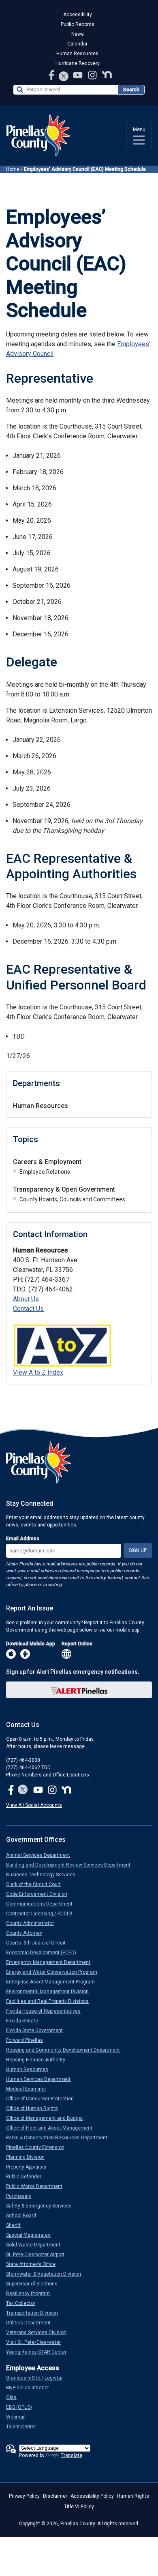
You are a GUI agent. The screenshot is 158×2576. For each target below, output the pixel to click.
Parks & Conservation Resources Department (60, 2138)
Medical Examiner (29, 2089)
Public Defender (27, 2177)
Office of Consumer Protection (43, 2099)
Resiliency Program (31, 2294)
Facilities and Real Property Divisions (51, 2001)
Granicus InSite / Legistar (38, 2378)
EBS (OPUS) (22, 2407)
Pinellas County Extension (38, 2147)
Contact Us (28, 1309)
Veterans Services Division (39, 2332)
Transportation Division (35, 2313)
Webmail (19, 2417)
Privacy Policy (24, 2496)
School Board (24, 2216)
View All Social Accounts (34, 1805)
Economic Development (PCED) (44, 1953)
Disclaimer (55, 2496)
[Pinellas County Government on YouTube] (79, 75)
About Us (26, 1299)
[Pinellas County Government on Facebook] (52, 75)
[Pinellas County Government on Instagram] (93, 75)
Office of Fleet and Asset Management (52, 2128)
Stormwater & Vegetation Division (47, 2274)
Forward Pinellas (28, 2040)
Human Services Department (42, 2079)
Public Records (78, 24)
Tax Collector (24, 2303)
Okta (15, 2397)
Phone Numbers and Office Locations (48, 1775)
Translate (72, 2455)
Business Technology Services (44, 1875)
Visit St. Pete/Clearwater (37, 2342)
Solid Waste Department (36, 2245)
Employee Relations (45, 1172)
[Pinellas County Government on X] (23, 1790)
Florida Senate (25, 2021)
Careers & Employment (47, 1162)
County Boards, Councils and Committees (72, 1199)
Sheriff (17, 2225)
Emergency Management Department (51, 1962)
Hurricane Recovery (78, 63)
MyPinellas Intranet (31, 2388)
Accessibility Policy (92, 2496)
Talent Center (24, 2427)
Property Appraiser (30, 2167)
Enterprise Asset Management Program (54, 1982)
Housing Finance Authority (39, 2060)
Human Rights (133, 2496)
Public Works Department (37, 2186)
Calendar (77, 44)
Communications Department (43, 1904)
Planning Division (29, 2157)
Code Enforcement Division (40, 1894)
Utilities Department (32, 2323)
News (78, 34)
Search (131, 90)
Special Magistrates (32, 2235)
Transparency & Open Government (64, 1189)
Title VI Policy (79, 2507)
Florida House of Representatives (47, 2011)
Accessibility (78, 15)
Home (13, 169)
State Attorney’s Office (34, 2264)
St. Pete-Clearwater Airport (38, 2255)
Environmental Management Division (51, 1992)
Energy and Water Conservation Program (55, 1972)
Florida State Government (38, 2031)
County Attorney (27, 1933)
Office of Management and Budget (48, 2118)
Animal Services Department (41, 1855)
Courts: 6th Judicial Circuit (39, 1943)
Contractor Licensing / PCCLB (43, 1914)
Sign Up (138, 1550)
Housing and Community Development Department (66, 2050)
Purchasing (22, 2196)
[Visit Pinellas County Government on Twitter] (64, 77)
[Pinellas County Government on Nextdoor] (107, 75)
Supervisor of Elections (35, 2284)
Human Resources (77, 54)
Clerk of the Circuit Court (37, 1884)
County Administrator (33, 1923)
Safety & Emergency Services (42, 2206)
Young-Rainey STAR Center (39, 2352)
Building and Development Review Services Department (72, 1865)
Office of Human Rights (35, 2108)
